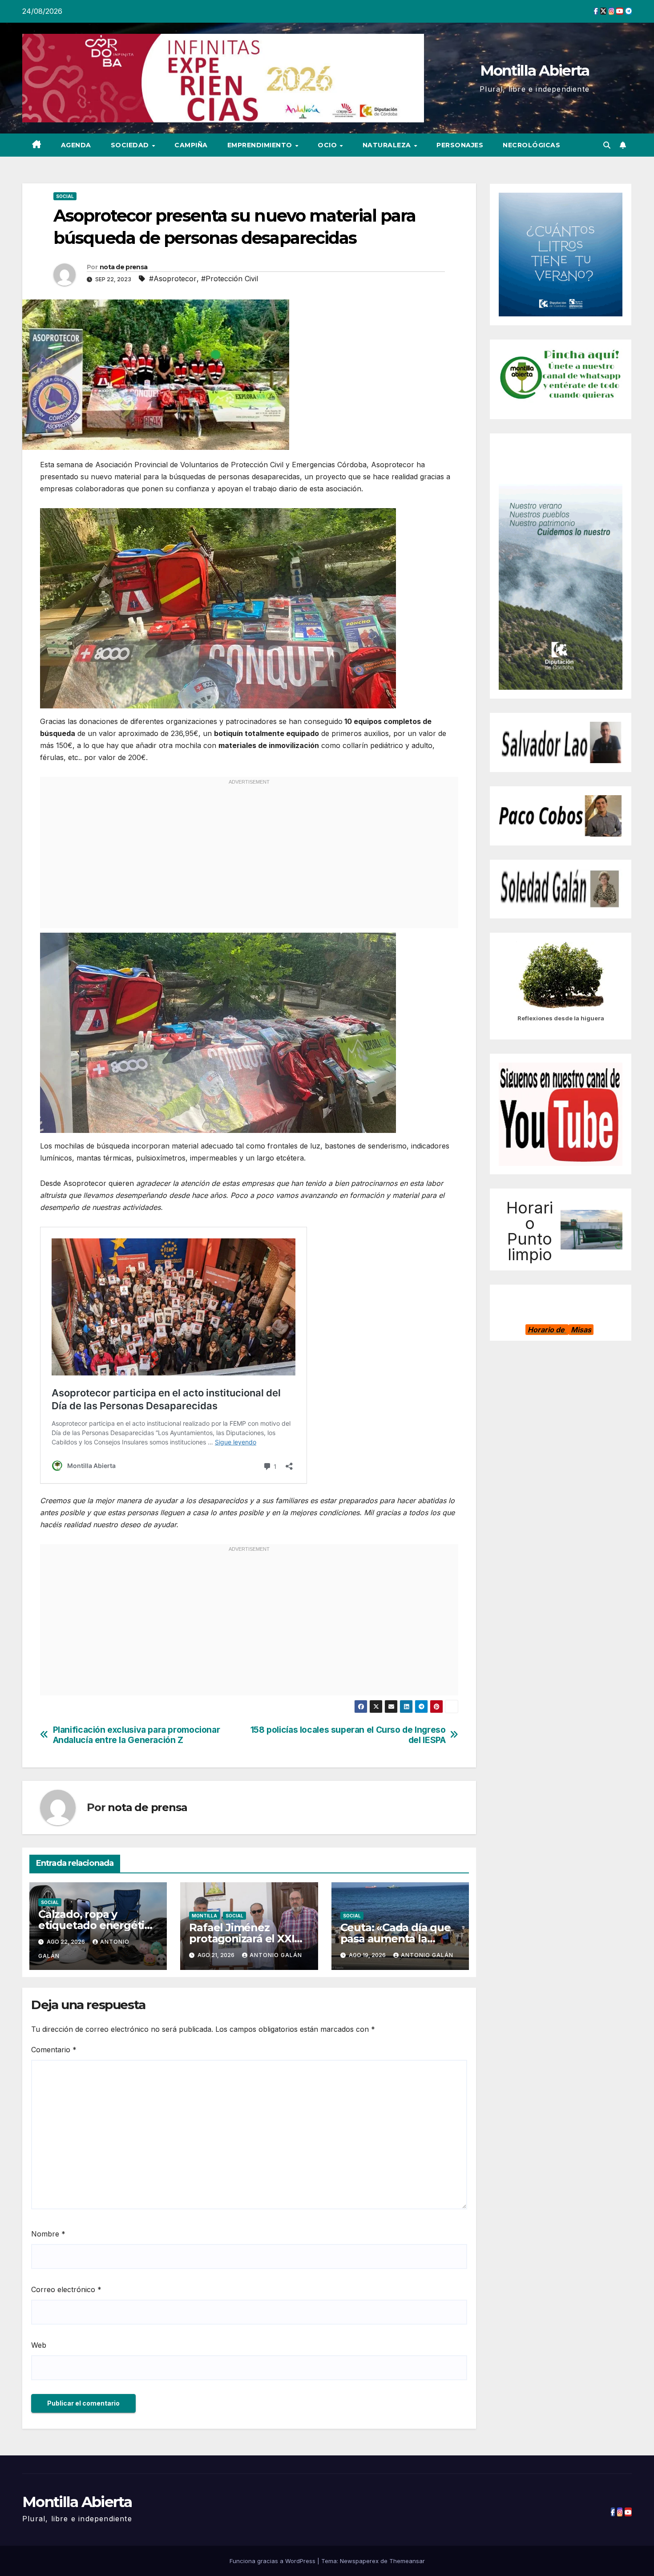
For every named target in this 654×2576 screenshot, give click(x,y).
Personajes (460, 145)
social (65, 196)
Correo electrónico (66, 2289)
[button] (607, 145)
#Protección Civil (230, 279)
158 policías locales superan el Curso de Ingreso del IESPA (348, 1735)
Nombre (48, 2234)
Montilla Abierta (535, 70)
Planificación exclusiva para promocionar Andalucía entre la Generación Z (137, 1735)
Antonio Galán (276, 1955)
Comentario (54, 2050)
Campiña (191, 145)
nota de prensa (123, 267)
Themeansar (407, 2561)
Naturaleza (388, 145)
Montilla (204, 1916)
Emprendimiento (261, 145)
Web (39, 2345)
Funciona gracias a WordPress (273, 2561)
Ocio (328, 145)
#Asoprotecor (173, 279)
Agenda (76, 145)
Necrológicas (531, 145)
